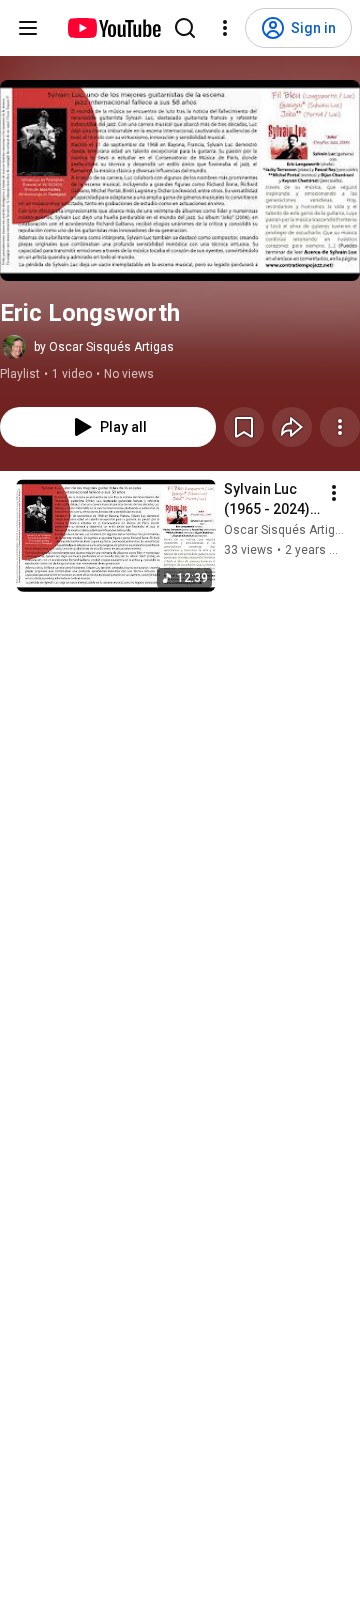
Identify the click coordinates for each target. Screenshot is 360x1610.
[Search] (185, 28)
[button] (180, 180)
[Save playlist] (244, 427)
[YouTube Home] (113, 28)
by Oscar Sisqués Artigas (104, 347)
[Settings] (225, 28)
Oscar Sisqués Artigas (286, 530)
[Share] (292, 427)
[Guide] (28, 28)
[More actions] (340, 427)
